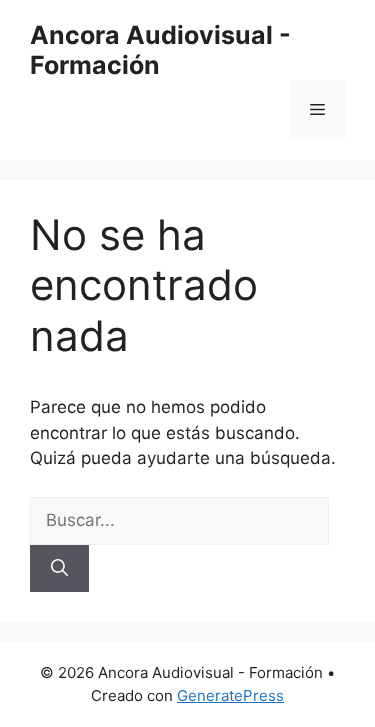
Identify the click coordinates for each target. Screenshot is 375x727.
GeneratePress (230, 695)
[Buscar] (59, 569)
